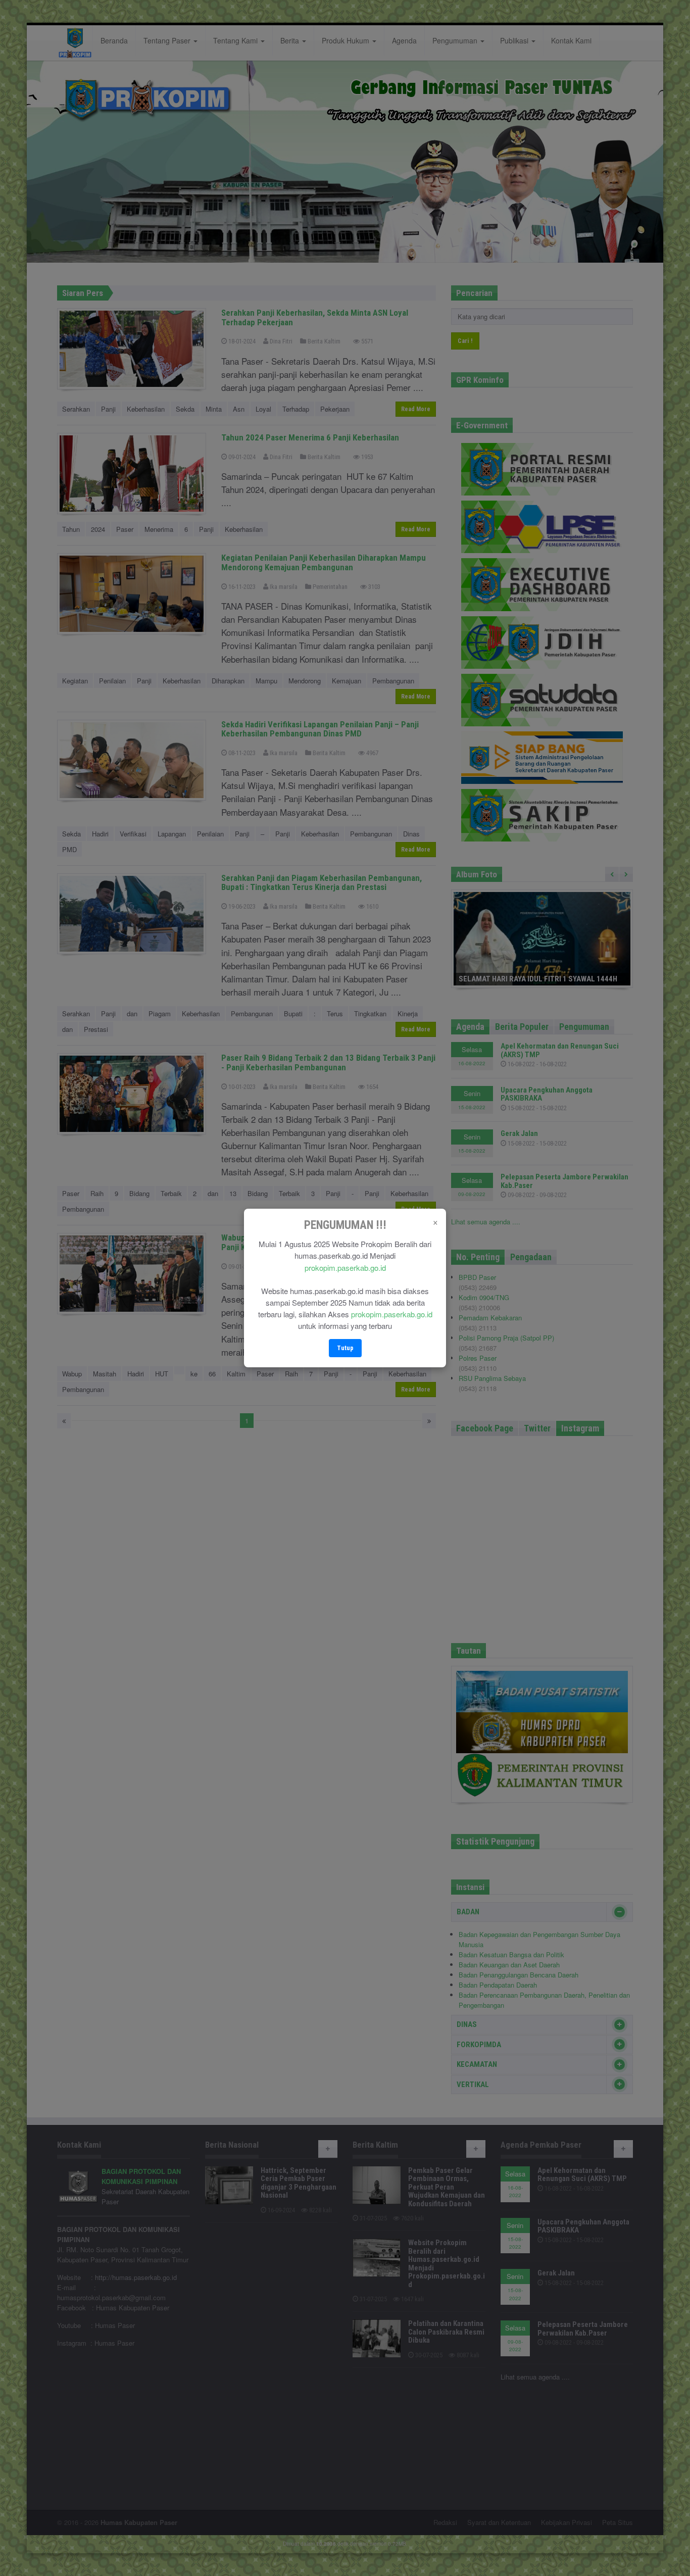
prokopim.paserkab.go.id (345, 1268)
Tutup (345, 1348)
